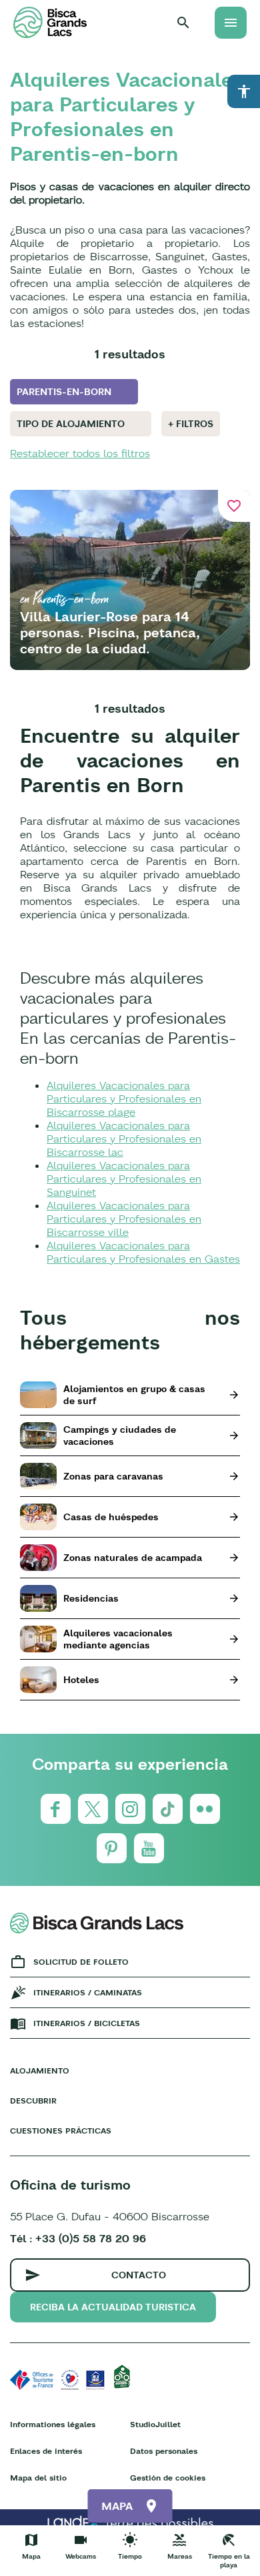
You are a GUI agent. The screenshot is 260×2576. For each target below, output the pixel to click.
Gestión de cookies (168, 2478)
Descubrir (33, 2101)
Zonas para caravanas (113, 1476)
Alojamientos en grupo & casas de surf (134, 1395)
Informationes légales (53, 2424)
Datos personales (164, 2451)
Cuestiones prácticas (61, 2131)
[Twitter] (93, 1809)
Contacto (139, 2275)
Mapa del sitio (38, 2478)
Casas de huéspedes (111, 1517)
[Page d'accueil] (50, 22)
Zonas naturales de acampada (133, 1558)
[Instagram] (130, 1809)
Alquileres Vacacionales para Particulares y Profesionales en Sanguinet (124, 1179)
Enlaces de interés (46, 2451)
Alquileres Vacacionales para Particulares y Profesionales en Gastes (143, 1252)
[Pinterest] (112, 1848)
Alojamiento (40, 2070)
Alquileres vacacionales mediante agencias (118, 1639)
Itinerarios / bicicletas (87, 2023)
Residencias (91, 1598)
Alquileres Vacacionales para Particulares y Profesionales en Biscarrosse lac (124, 1139)
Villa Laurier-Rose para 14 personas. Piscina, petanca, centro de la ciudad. (110, 632)
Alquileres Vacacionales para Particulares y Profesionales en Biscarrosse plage (124, 1098)
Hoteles (81, 1680)
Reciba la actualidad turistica (113, 2307)
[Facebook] (56, 1809)
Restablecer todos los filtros (80, 453)
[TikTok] (168, 1809)
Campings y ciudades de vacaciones (120, 1435)
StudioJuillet (155, 2424)
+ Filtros (191, 424)
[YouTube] (149, 1848)
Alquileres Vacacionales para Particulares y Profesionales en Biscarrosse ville (124, 1219)
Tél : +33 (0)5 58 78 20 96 (78, 2238)
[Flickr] (205, 1809)
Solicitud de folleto (81, 1962)
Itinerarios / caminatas (88, 1992)
